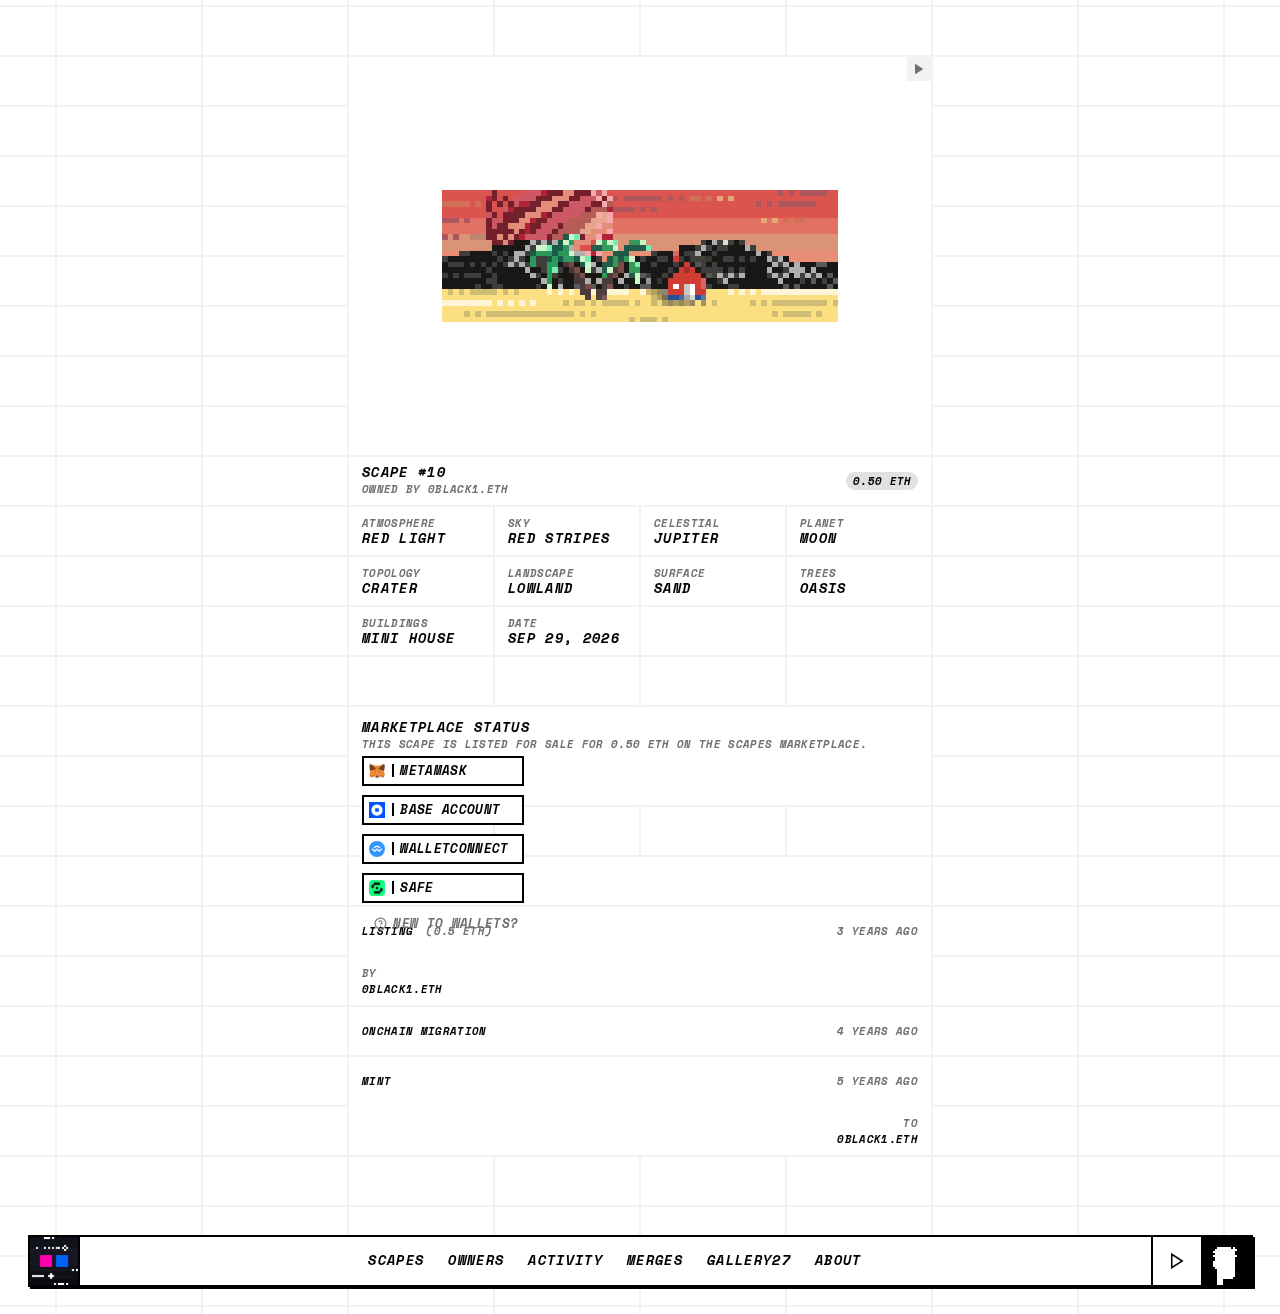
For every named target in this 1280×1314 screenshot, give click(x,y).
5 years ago (877, 1081)
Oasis (823, 589)
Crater (390, 589)
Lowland (540, 589)
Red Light (404, 539)
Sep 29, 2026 (564, 639)
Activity (565, 1260)
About (838, 1260)
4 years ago (877, 1031)
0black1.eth (468, 488)
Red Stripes (559, 539)
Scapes (396, 1260)
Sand (672, 589)
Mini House (408, 639)
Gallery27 (749, 1260)
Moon (818, 539)
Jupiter (686, 539)
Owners (476, 1260)
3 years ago (877, 931)
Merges (655, 1260)
